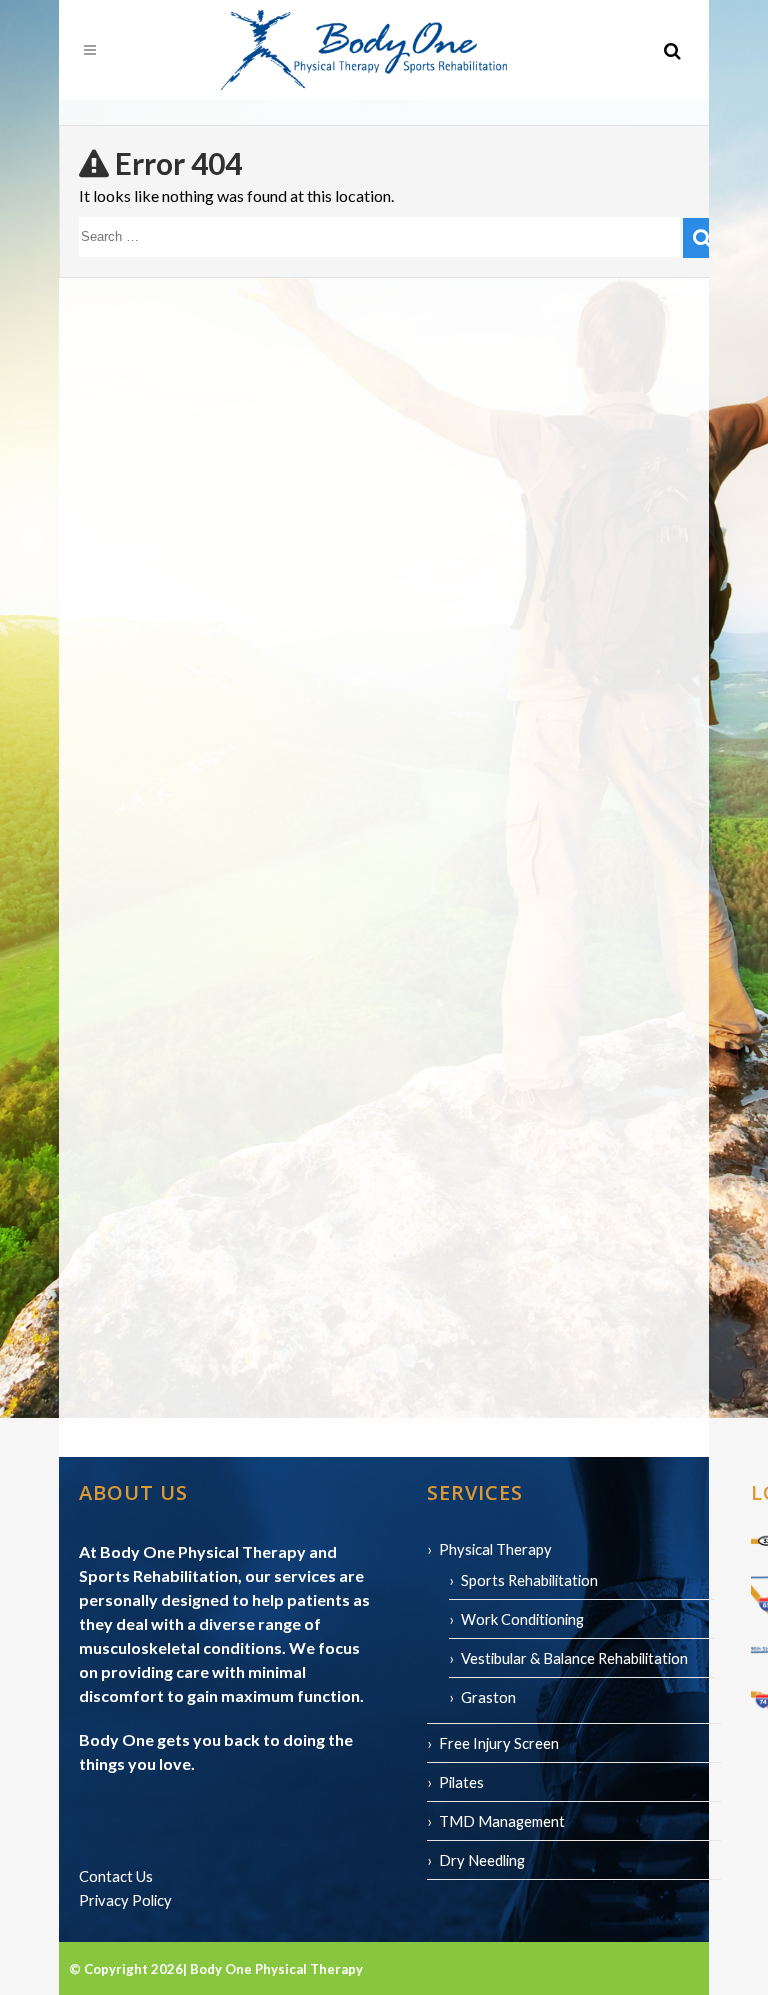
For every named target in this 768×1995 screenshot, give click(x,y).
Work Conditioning (522, 1619)
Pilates (461, 1782)
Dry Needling (482, 1860)
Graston (488, 1697)
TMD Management (502, 1821)
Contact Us (116, 1876)
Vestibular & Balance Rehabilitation (574, 1658)
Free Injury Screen (499, 1743)
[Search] (703, 238)
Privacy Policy (125, 1900)
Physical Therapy (495, 1549)
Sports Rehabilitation (529, 1580)
